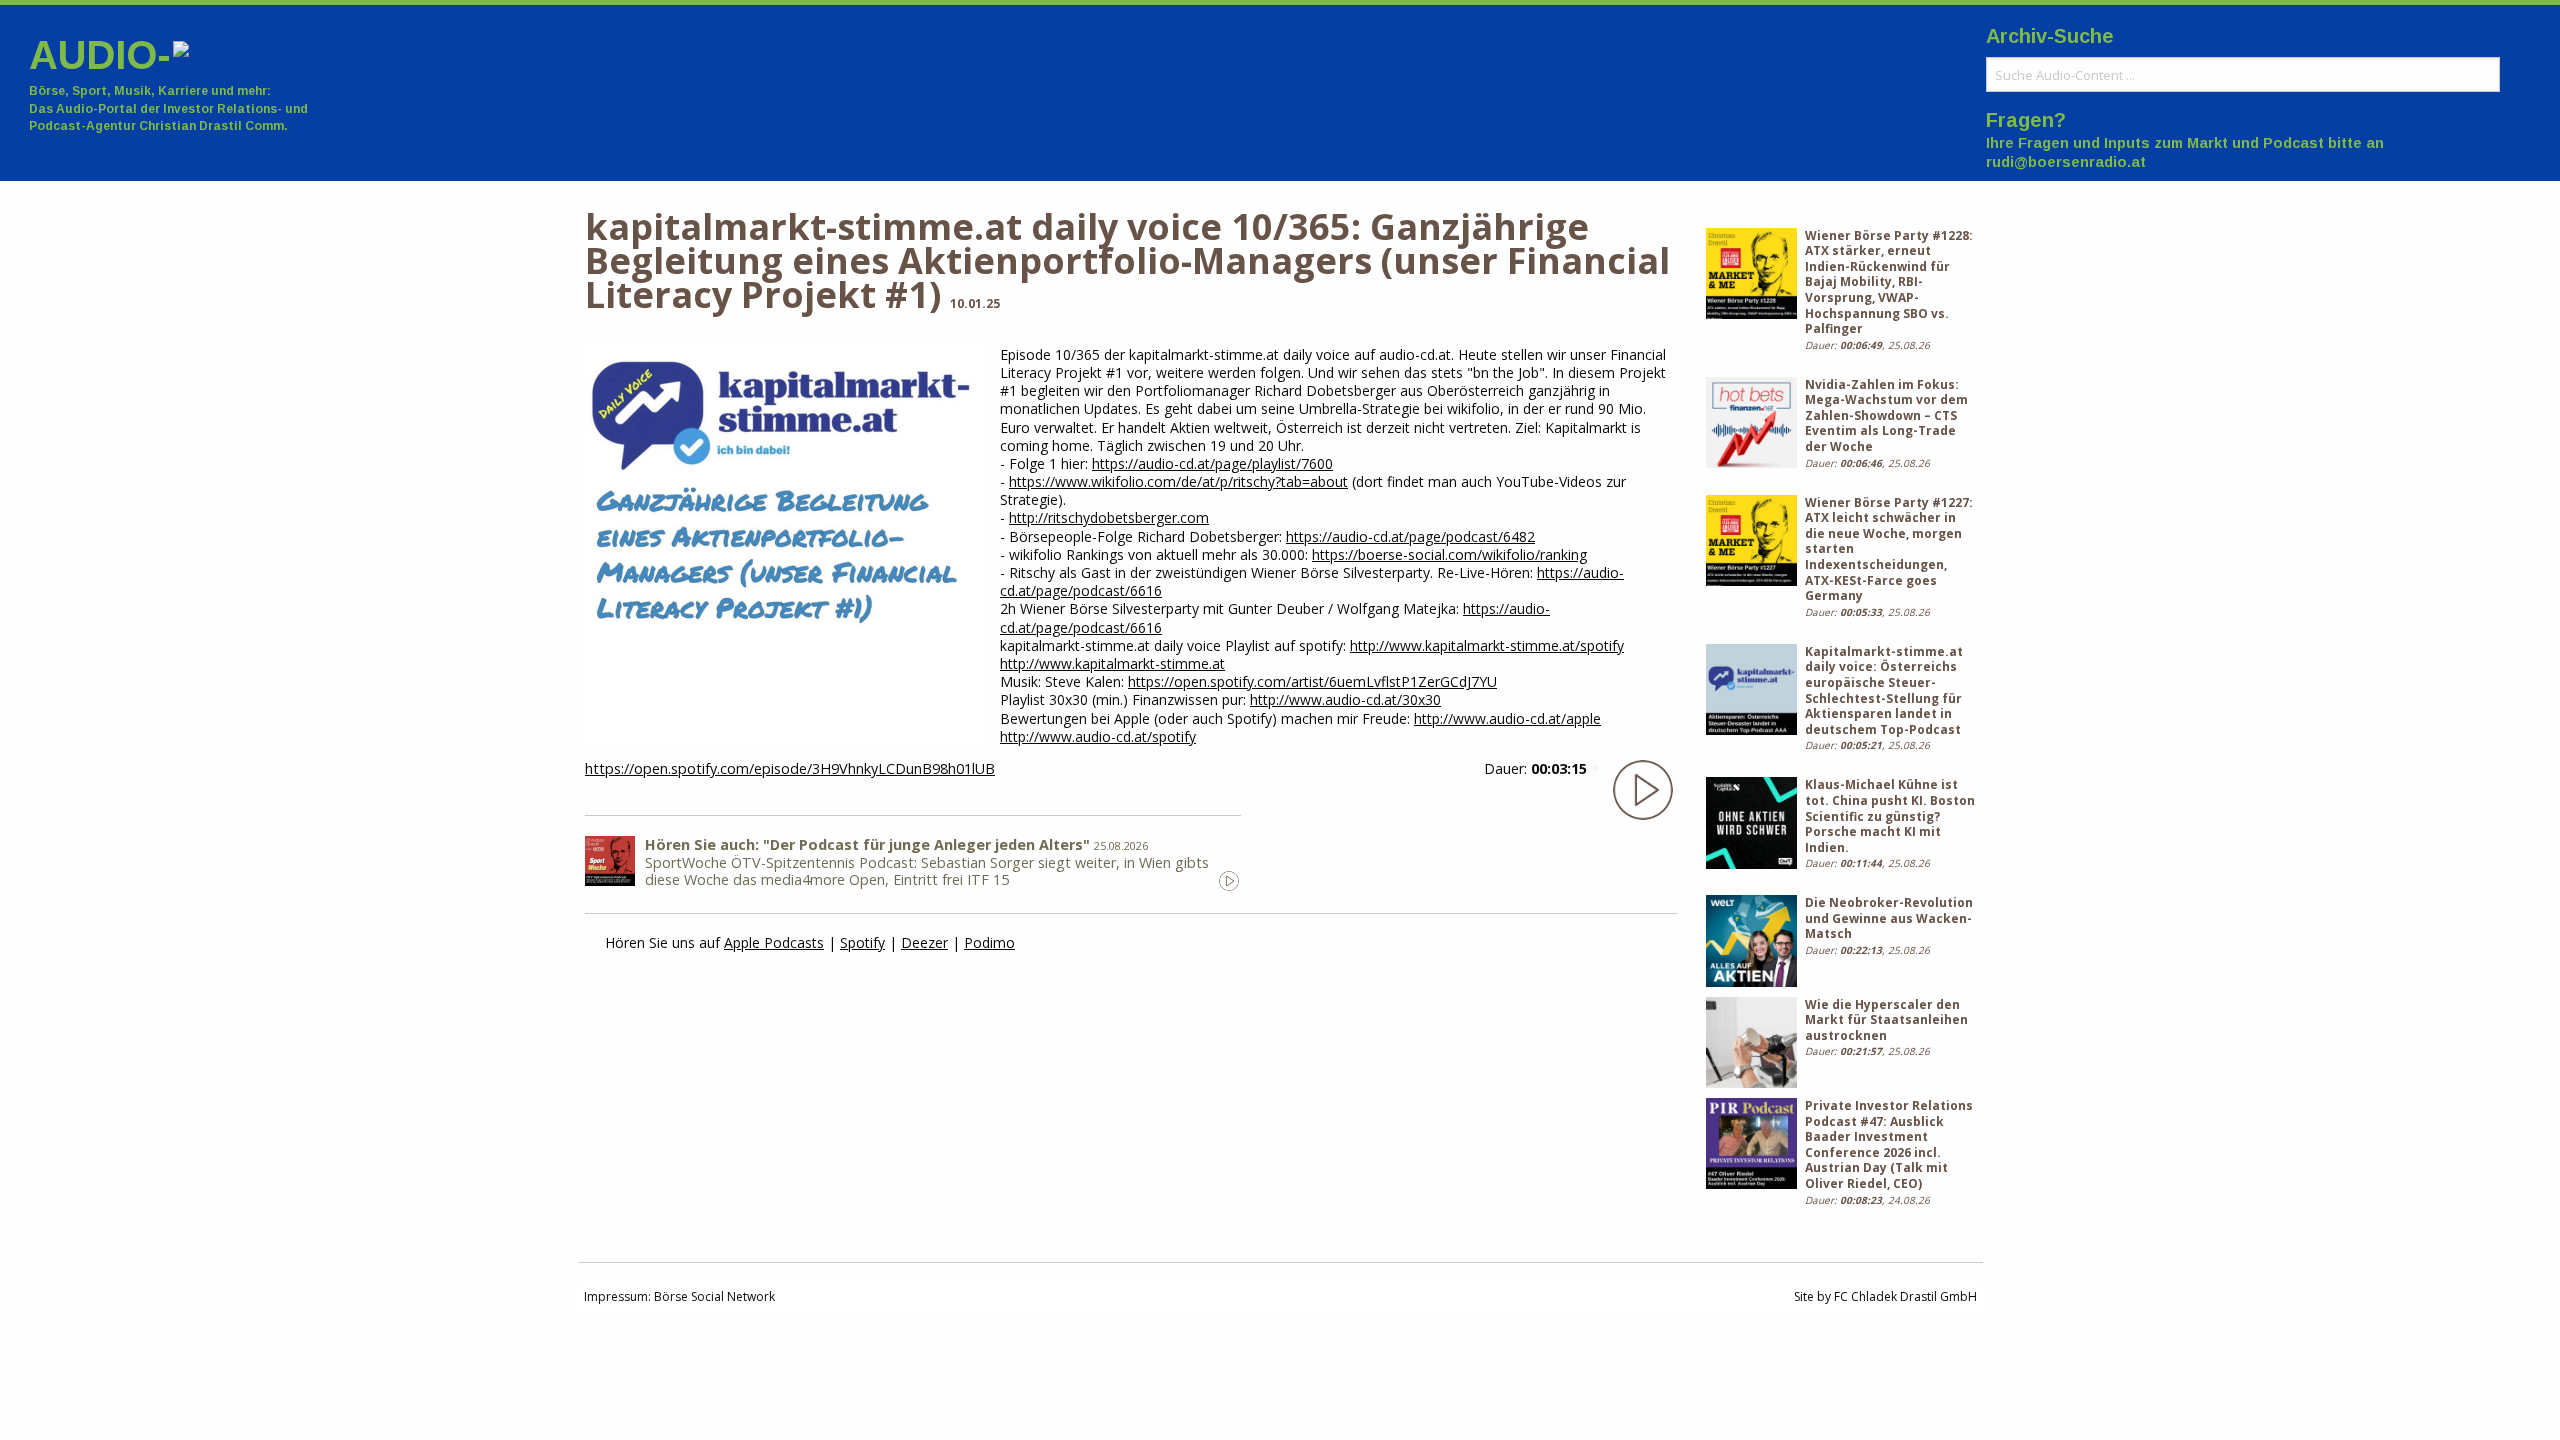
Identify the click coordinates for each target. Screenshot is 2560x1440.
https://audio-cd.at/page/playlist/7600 (1212, 463)
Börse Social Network (714, 1296)
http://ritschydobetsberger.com (1109, 517)
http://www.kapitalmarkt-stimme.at (1112, 663)
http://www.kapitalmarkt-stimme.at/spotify (1487, 645)
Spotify (862, 942)
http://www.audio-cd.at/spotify (1098, 736)
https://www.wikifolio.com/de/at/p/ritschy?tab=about (1178, 481)
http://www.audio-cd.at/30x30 (1345, 699)
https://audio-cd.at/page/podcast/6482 (1410, 536)
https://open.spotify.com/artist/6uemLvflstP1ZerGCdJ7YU (1312, 681)
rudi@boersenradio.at (2066, 162)
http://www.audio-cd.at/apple (1507, 718)
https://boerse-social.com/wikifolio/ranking (1449, 554)
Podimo (989, 942)
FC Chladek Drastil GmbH (1905, 1296)
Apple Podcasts (774, 942)
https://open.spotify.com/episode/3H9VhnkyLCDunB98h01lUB (790, 768)
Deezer (924, 942)
